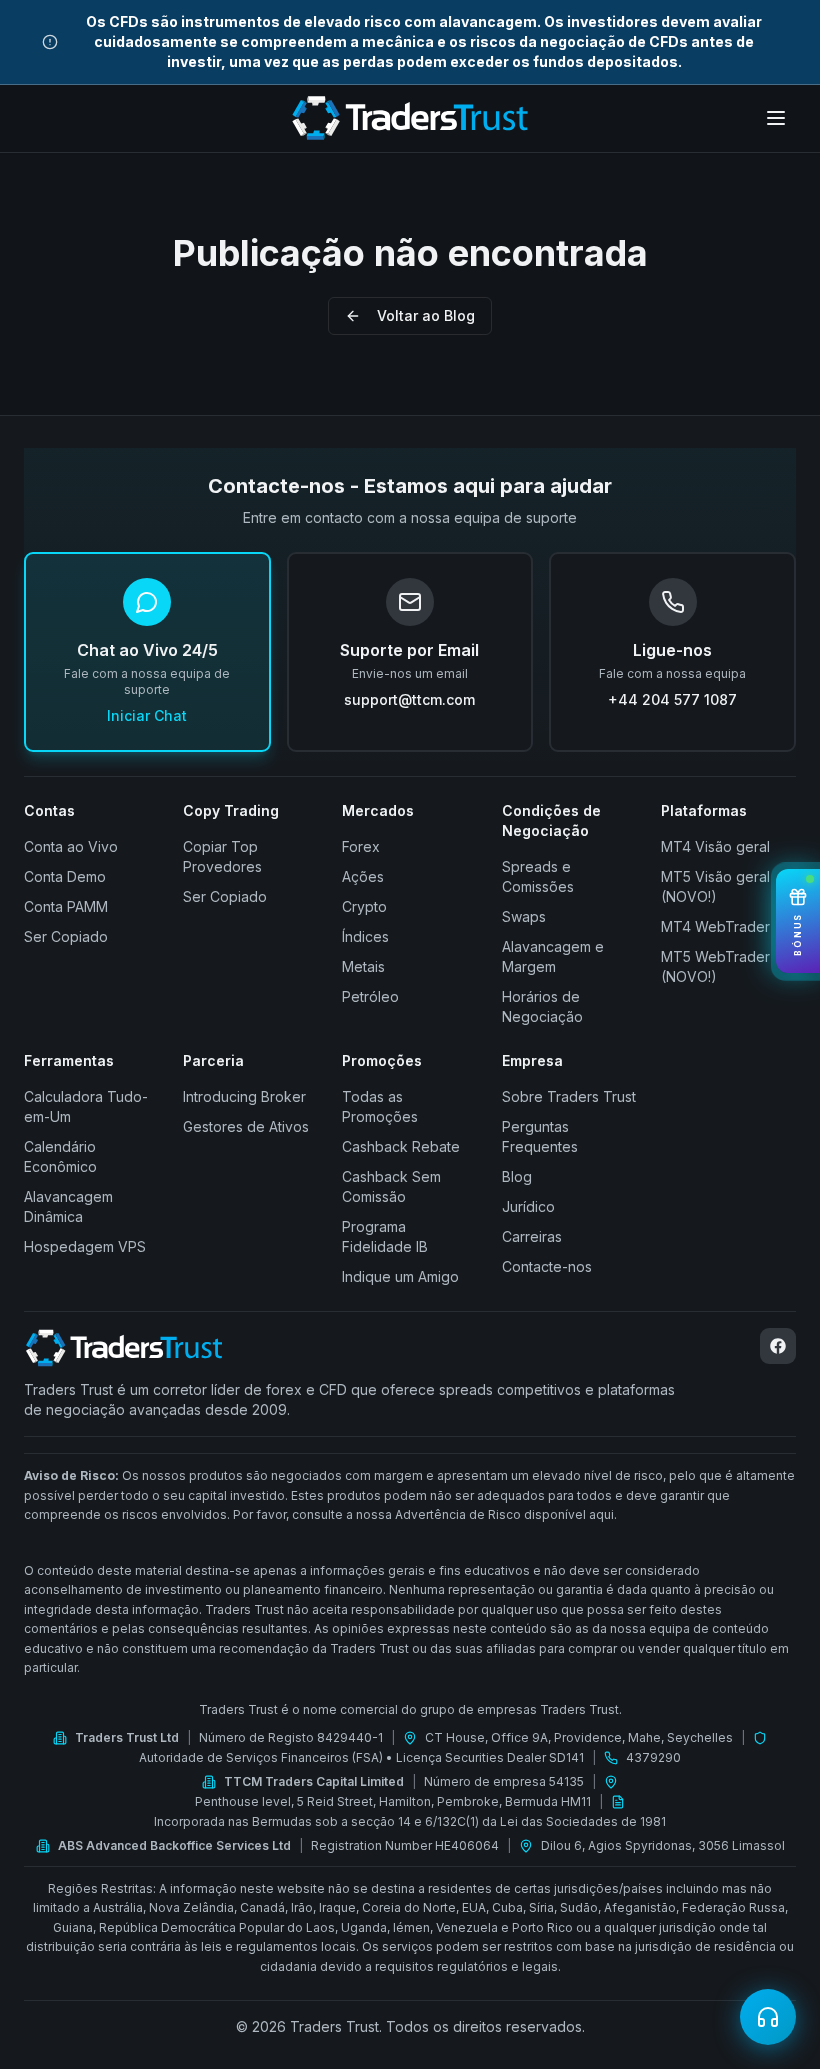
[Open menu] (776, 118)
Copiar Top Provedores (222, 856)
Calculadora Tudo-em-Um (86, 1106)
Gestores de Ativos (246, 1126)
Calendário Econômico (60, 1156)
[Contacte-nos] (768, 2017)
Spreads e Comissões (538, 876)
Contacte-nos (547, 1266)
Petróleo (370, 996)
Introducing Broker (244, 1096)
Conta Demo (65, 876)
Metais (363, 966)
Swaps (524, 916)
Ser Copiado (66, 936)
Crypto (364, 906)
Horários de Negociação (542, 1006)
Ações (363, 876)
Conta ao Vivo (71, 846)
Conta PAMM (66, 906)
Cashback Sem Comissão (391, 1186)
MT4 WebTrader (715, 926)
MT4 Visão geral (715, 846)
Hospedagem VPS (85, 1246)
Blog (517, 1176)
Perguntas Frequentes (540, 1136)
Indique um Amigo (400, 1276)
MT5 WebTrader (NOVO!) (715, 966)
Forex (361, 846)
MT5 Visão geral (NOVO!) (715, 886)
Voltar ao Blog (426, 315)
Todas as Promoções (380, 1106)
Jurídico (528, 1206)
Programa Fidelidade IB (385, 1236)
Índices (365, 936)
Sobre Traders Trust (569, 1096)
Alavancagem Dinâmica (68, 1206)
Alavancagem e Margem (553, 956)
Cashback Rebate (401, 1146)
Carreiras (532, 1236)
